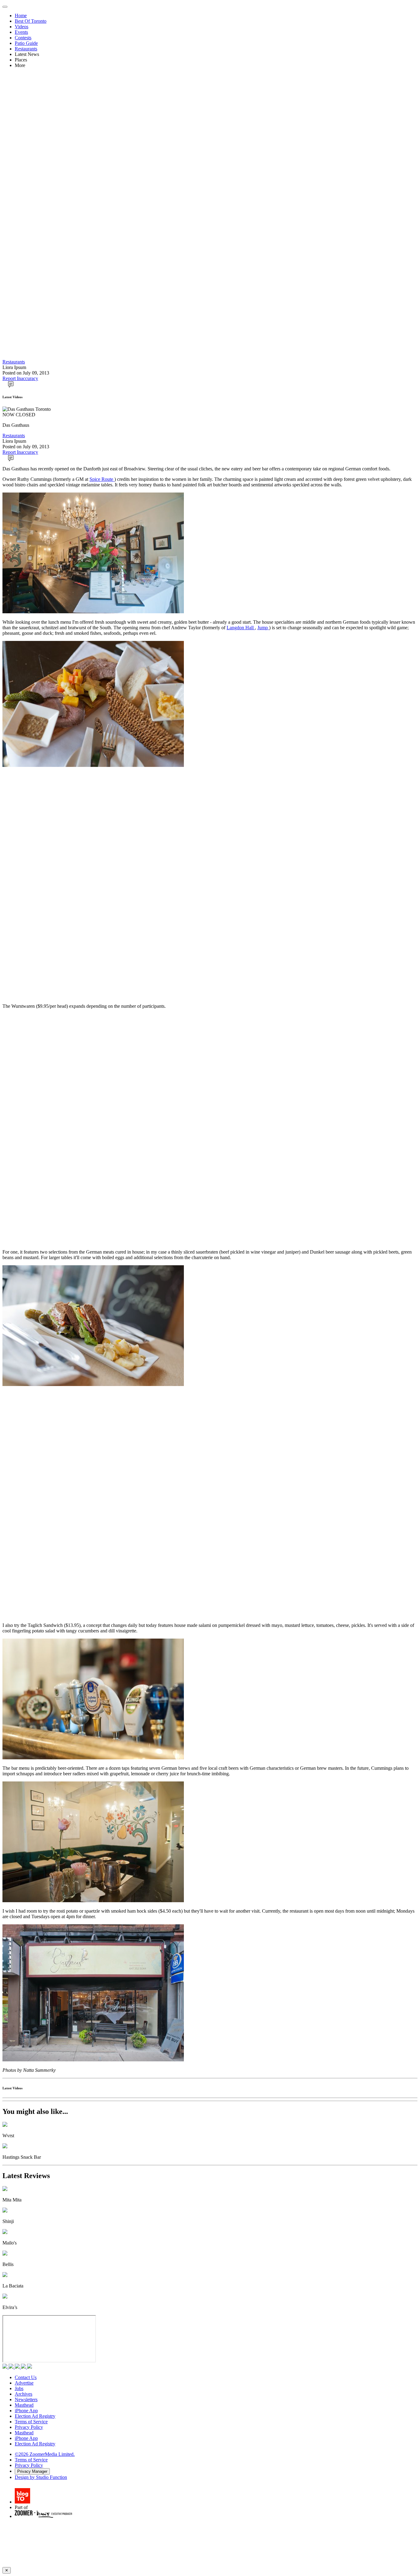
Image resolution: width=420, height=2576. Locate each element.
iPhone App (26, 2411)
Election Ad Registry (35, 2416)
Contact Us (26, 2377)
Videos (22, 27)
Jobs (19, 2388)
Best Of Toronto (31, 21)
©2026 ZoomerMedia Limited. (45, 2454)
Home (21, 16)
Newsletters (26, 2399)
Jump (263, 628)
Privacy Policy (29, 2427)
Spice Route (102, 479)
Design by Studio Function (41, 2477)
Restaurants (26, 49)
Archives (24, 2394)
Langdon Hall (241, 628)
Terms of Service (31, 2422)
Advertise (24, 2383)
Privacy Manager (32, 2471)
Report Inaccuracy (20, 378)
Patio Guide (26, 43)
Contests (23, 38)
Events (21, 32)
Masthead (24, 2405)
